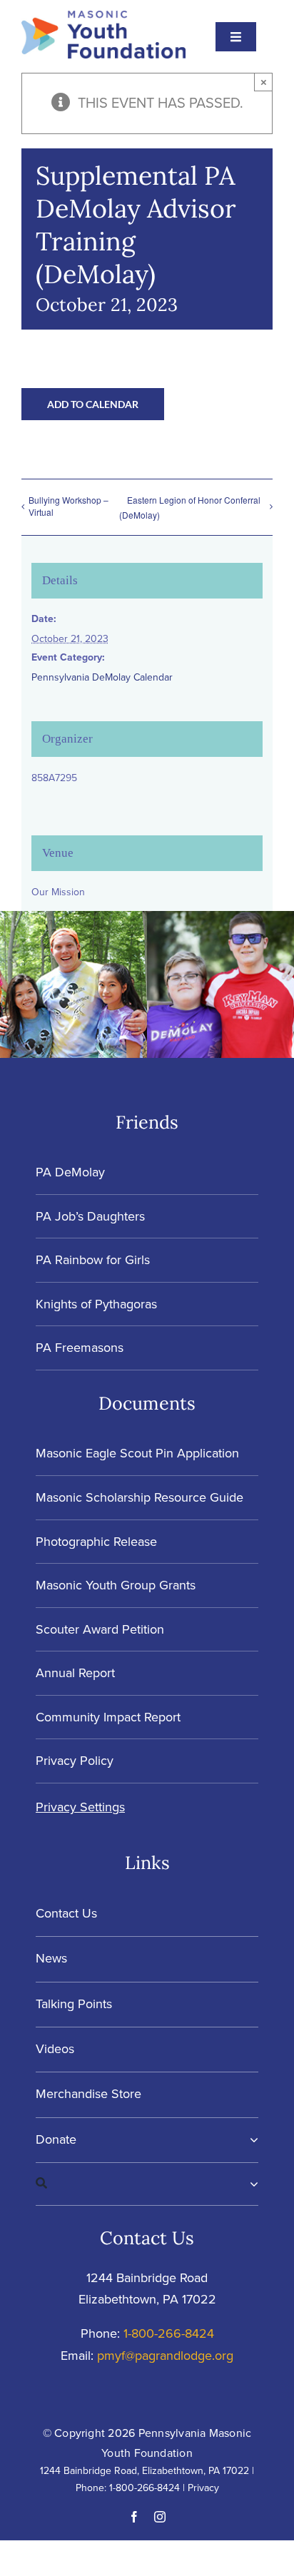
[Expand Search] (254, 2184)
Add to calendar (93, 404)
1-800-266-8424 (169, 2333)
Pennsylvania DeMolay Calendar (102, 677)
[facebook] (134, 2517)
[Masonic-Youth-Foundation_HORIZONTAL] (103, 18)
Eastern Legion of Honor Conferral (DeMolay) (190, 507)
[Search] (143, 2184)
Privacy (203, 2488)
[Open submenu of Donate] (251, 2140)
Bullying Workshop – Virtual (69, 506)
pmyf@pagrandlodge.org (165, 2356)
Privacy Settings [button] (80, 1807)
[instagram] (160, 2517)
